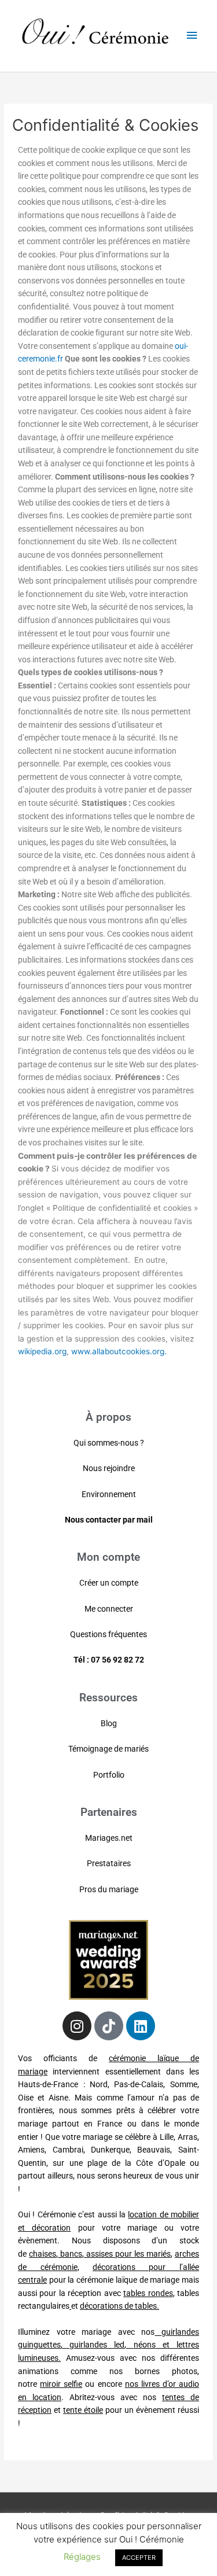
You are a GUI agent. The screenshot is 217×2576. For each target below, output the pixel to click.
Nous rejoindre (109, 1468)
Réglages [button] (82, 2557)
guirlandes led (97, 2345)
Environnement (109, 1494)
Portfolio (109, 1775)
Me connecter (109, 1609)
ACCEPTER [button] (139, 2557)
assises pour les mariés (128, 2254)
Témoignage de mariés (108, 1749)
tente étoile (83, 2410)
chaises (43, 2254)
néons (145, 2345)
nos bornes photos (153, 2371)
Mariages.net (109, 1838)
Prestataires (109, 1863)
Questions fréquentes (108, 1634)
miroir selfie (61, 2384)
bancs (71, 2254)
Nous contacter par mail (109, 1520)
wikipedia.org (42, 1351)
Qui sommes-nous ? (109, 1443)
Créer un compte (109, 1583)
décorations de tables (118, 2306)
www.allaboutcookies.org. (119, 1351)
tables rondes (148, 2293)
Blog (109, 1723)
